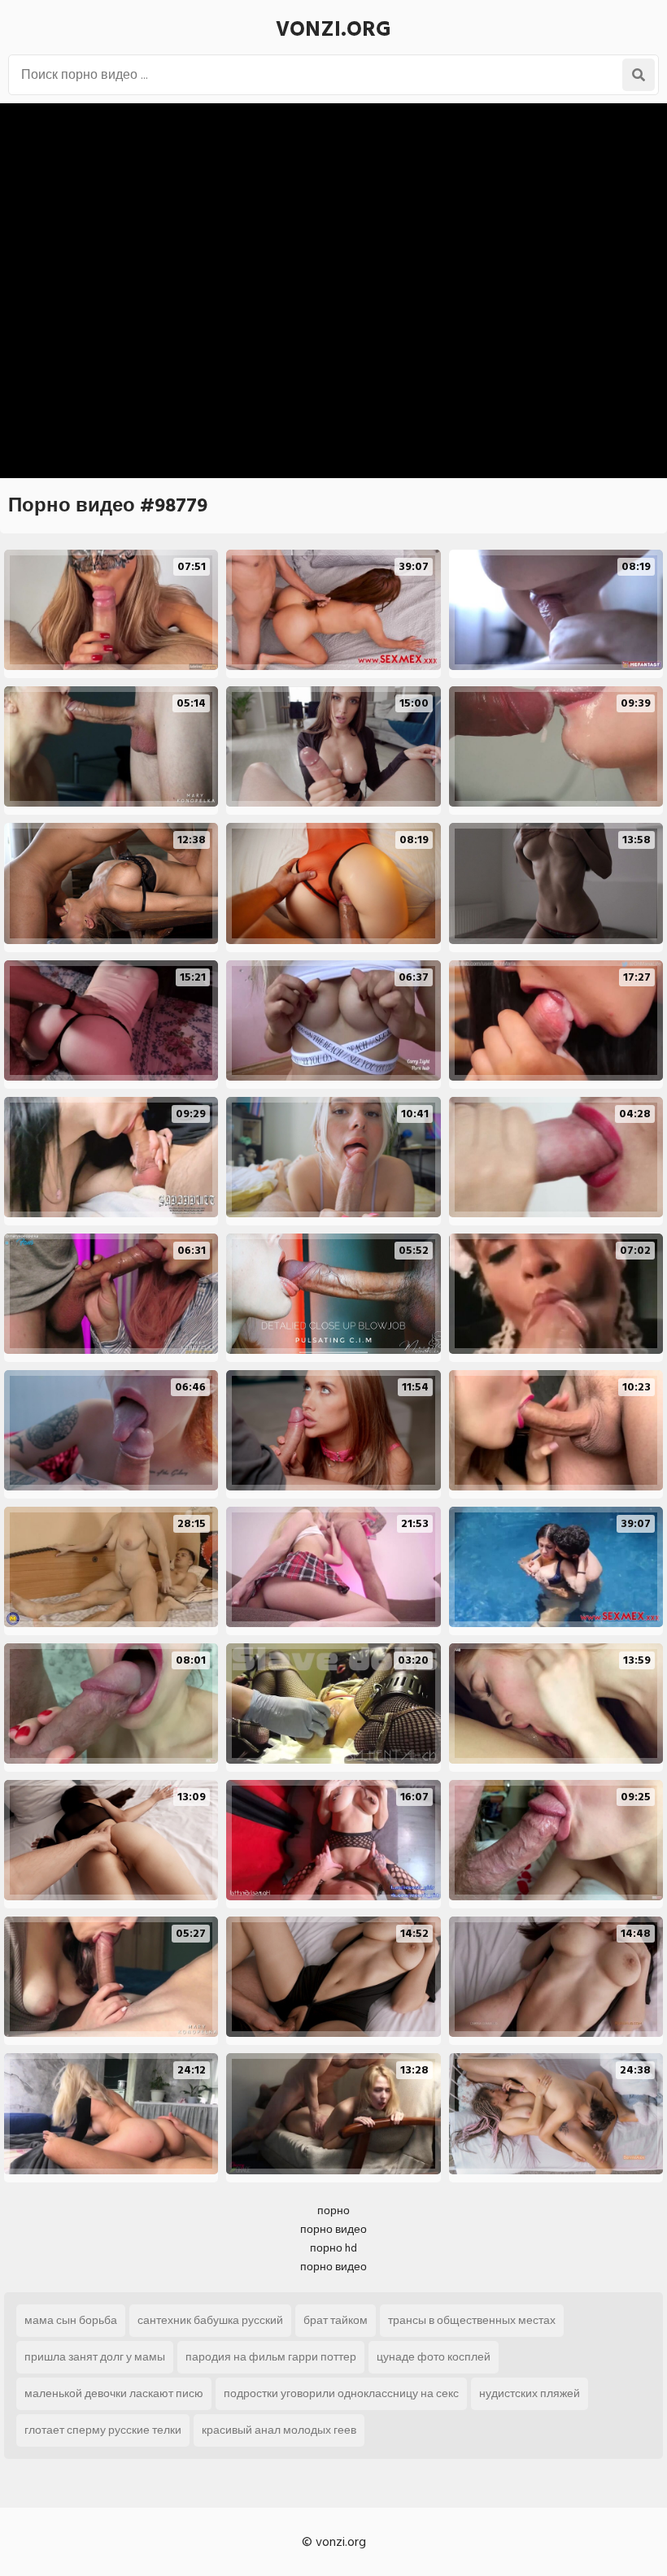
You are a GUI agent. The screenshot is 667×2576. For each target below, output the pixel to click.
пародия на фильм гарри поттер (271, 2357)
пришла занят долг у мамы (95, 2357)
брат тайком (336, 2320)
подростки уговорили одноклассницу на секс (341, 2393)
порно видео (333, 2229)
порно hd (333, 2248)
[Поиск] (639, 75)
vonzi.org (333, 29)
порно (333, 2210)
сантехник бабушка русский (210, 2320)
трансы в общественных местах (472, 2320)
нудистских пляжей (530, 2393)
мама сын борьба (71, 2320)
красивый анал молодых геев (279, 2430)
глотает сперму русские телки (103, 2430)
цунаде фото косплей (434, 2357)
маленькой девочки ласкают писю (114, 2393)
